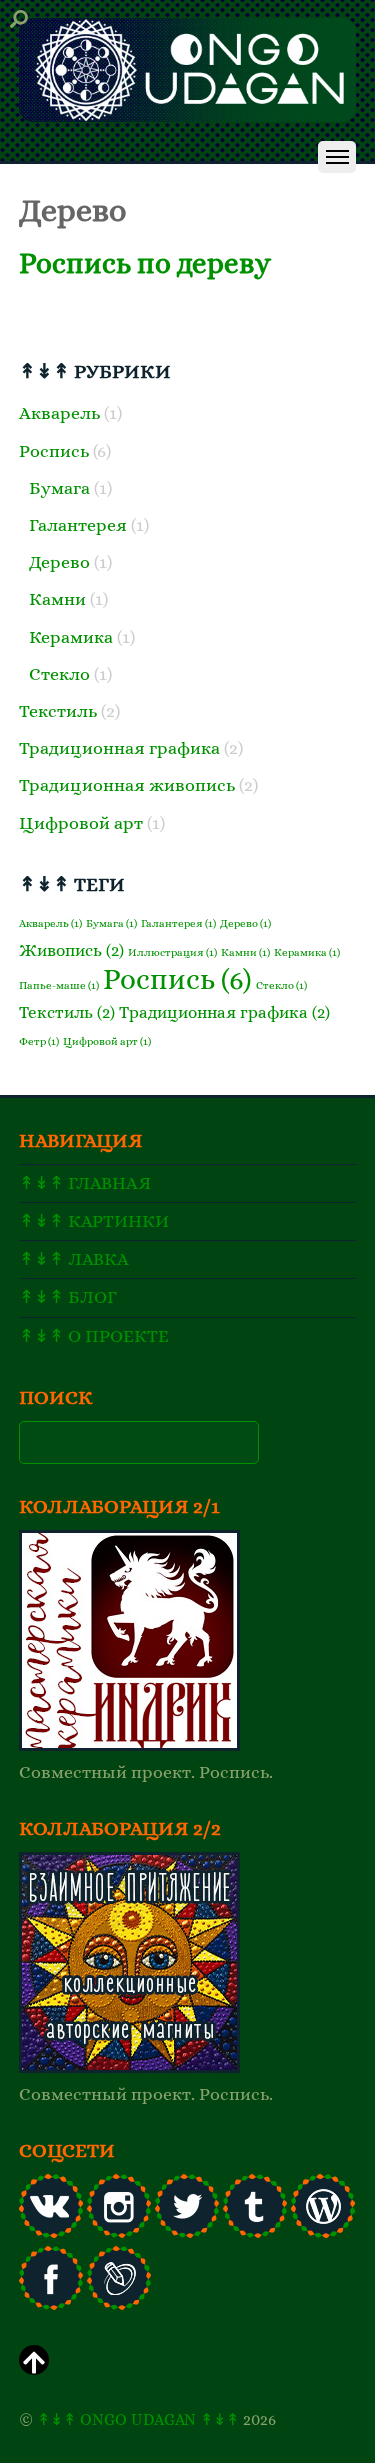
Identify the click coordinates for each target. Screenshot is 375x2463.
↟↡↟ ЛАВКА (74, 1259)
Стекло (59, 674)
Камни (57, 599)
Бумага (59, 488)
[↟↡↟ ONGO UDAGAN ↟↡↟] (187, 115)
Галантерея (78, 525)
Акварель (59, 413)
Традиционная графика (119, 748)
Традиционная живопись (127, 785)
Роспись (54, 451)
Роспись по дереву (145, 263)
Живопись (71, 950)
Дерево (59, 562)
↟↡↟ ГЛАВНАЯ (85, 1183)
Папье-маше (59, 985)
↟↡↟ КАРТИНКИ (94, 1221)
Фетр (39, 1041)
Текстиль (58, 711)
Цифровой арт (81, 823)
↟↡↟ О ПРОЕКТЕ (94, 1336)
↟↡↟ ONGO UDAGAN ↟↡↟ (138, 2419)
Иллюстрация (172, 952)
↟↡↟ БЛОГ (68, 1297)
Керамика (71, 637)
